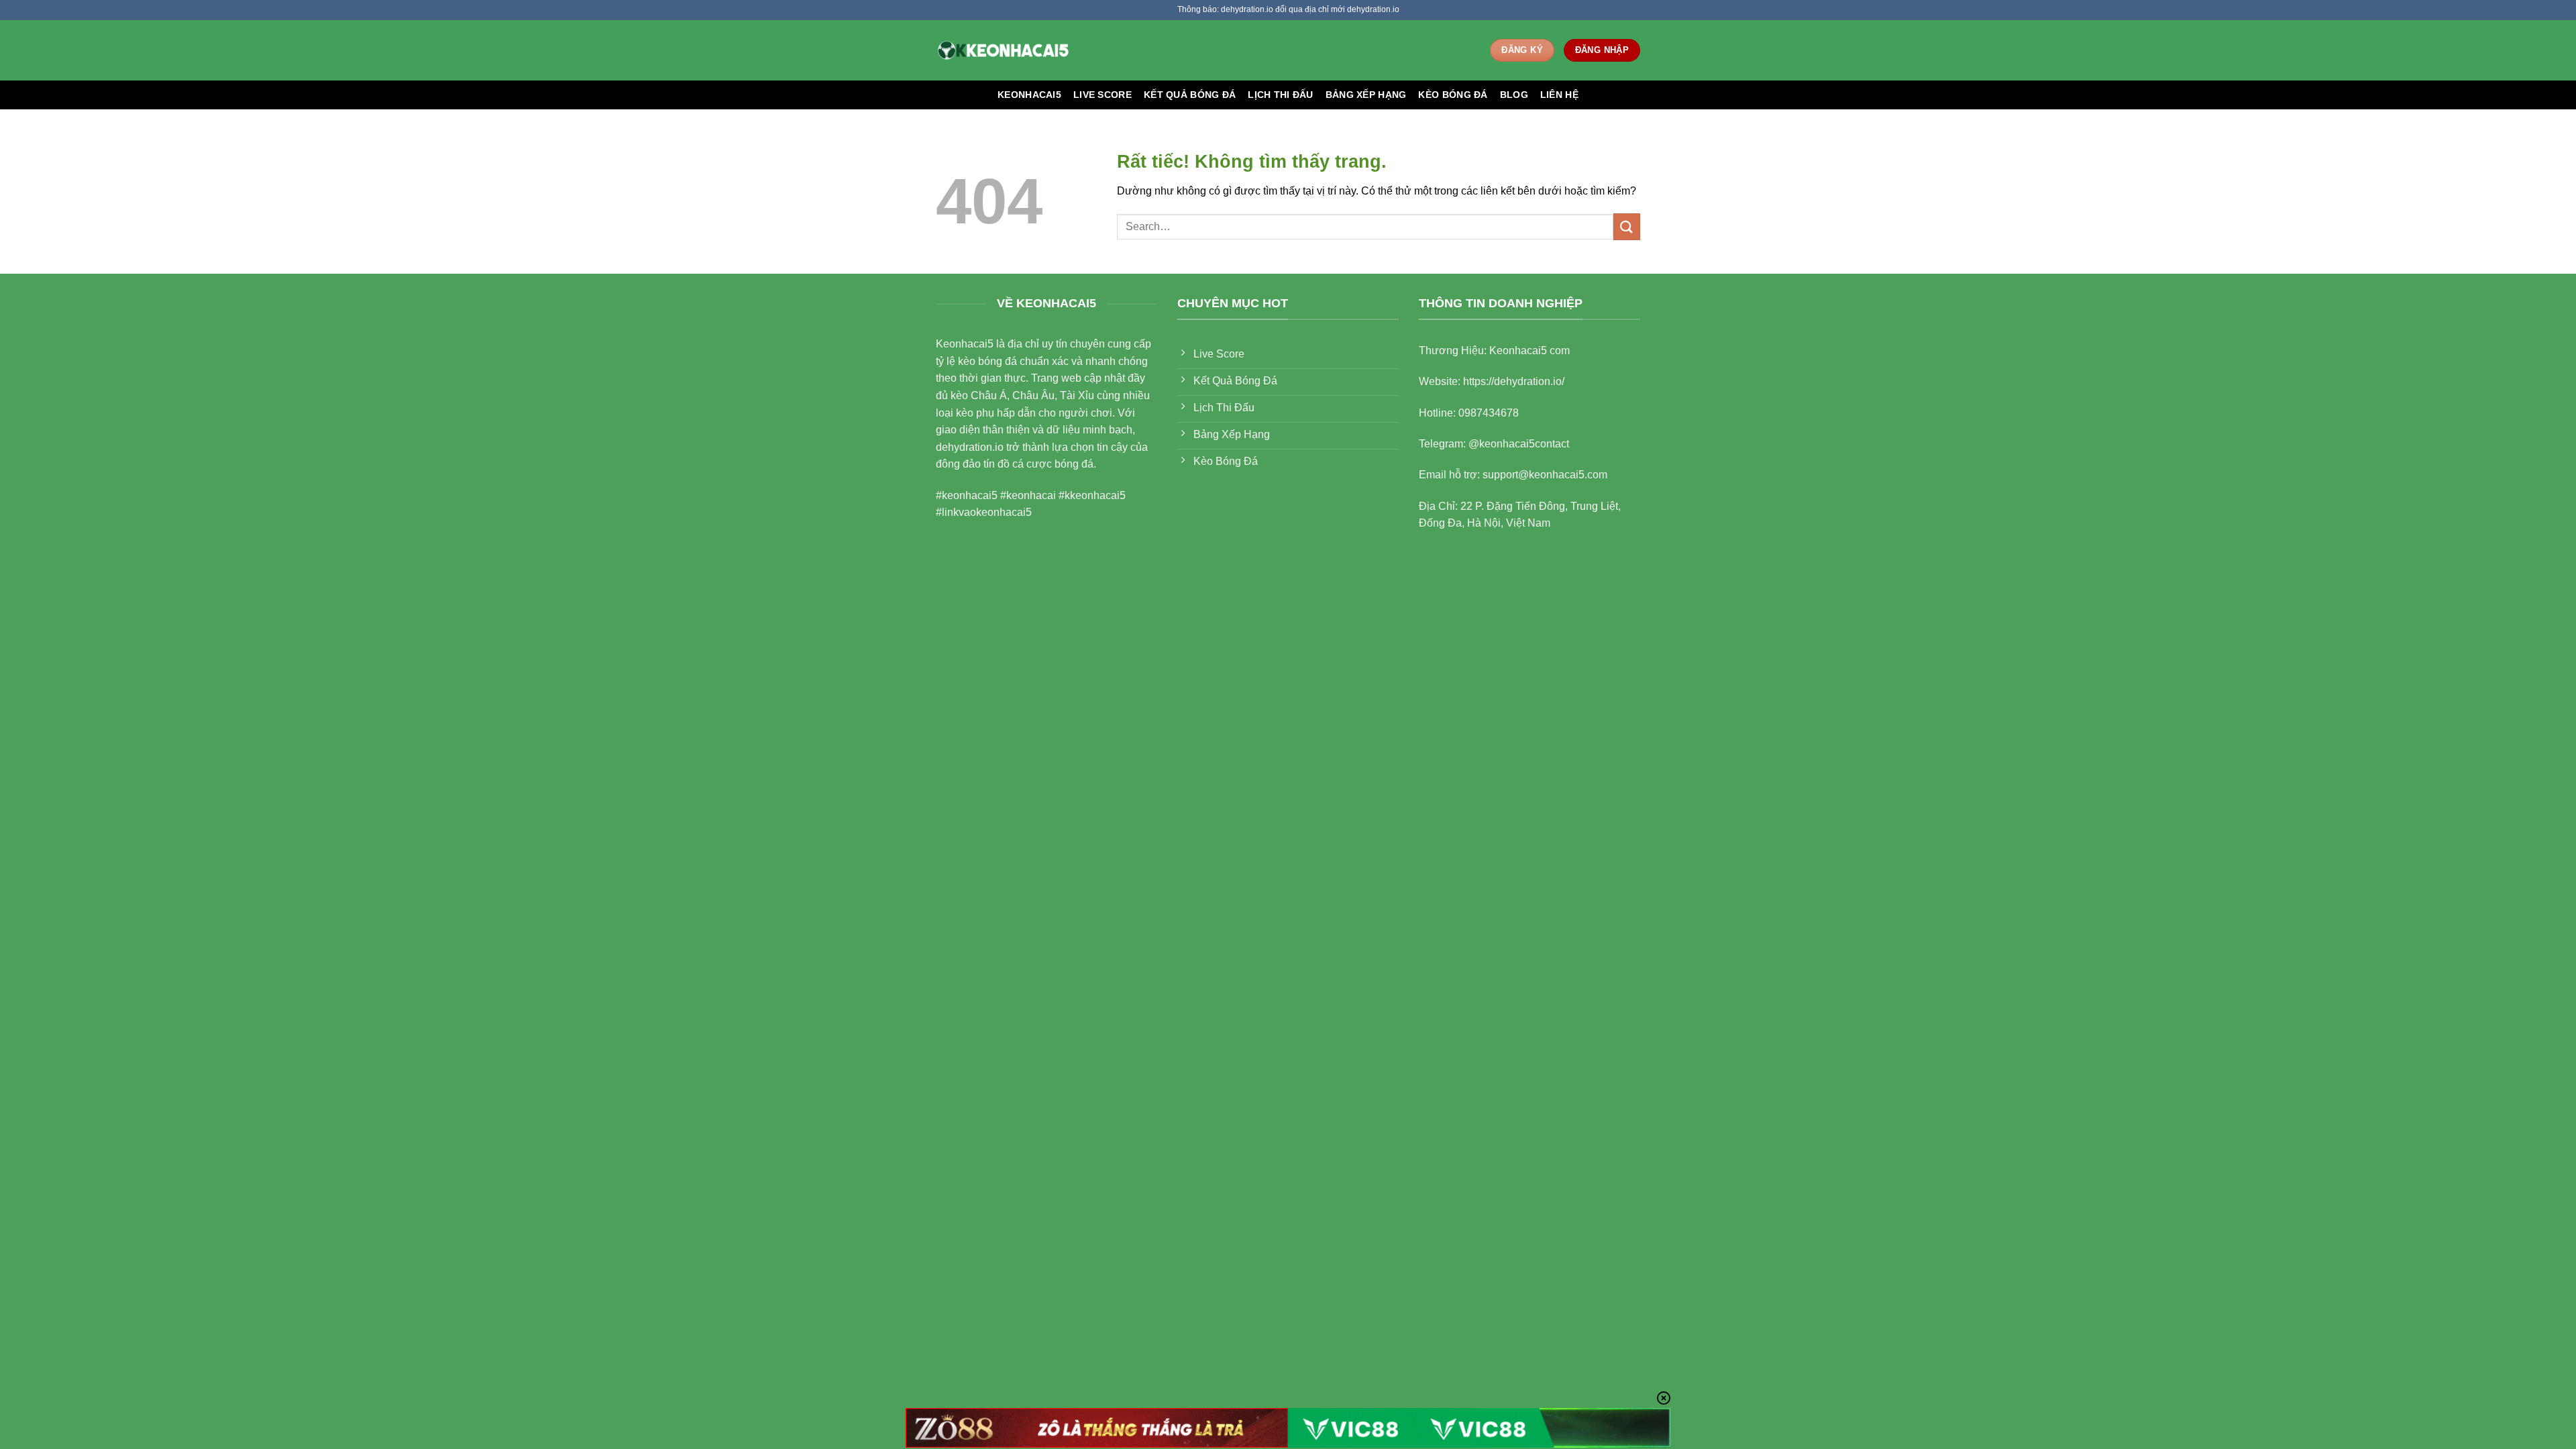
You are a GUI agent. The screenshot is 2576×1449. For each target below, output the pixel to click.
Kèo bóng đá (1453, 95)
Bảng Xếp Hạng (1366, 95)
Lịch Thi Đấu (1280, 95)
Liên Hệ (1559, 95)
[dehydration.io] (1003, 50)
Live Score (1103, 95)
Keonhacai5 (1029, 95)
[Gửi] (1627, 226)
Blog (1514, 95)
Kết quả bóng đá (1190, 95)
